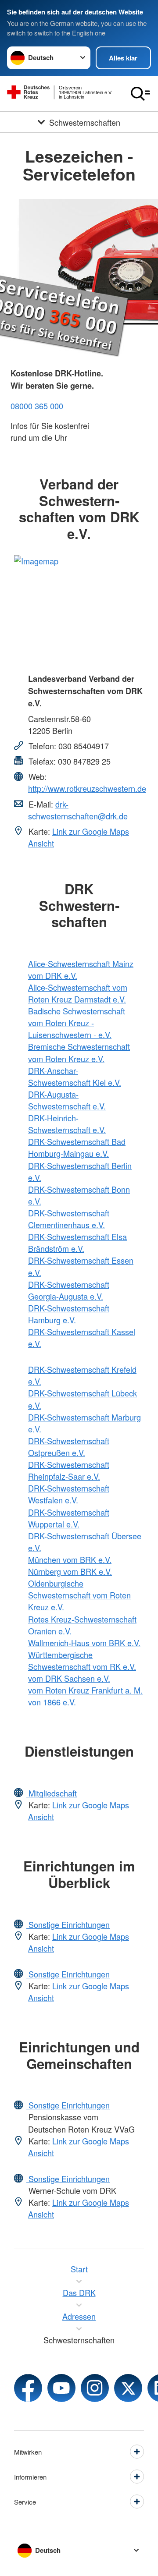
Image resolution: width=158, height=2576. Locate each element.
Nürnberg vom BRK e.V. (70, 1571)
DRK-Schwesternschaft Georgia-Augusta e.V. (69, 1290)
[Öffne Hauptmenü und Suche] (140, 94)
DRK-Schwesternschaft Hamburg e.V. (69, 1314)
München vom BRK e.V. (70, 1559)
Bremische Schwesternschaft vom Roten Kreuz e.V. (79, 1052)
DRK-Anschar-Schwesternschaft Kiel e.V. (75, 1076)
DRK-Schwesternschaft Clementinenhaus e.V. (69, 1219)
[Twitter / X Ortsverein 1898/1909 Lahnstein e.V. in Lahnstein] (128, 2388)
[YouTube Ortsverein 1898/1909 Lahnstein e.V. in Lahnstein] (61, 2388)
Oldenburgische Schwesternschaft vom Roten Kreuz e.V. (79, 1595)
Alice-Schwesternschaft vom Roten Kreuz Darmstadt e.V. (78, 993)
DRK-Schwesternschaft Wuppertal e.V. (69, 1518)
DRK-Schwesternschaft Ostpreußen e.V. (69, 1447)
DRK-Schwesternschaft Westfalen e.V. (69, 1494)
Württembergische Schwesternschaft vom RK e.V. (82, 1660)
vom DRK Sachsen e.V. (69, 1678)
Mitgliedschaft (52, 1793)
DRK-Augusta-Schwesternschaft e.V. (67, 1100)
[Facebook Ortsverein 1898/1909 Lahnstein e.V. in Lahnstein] (28, 2388)
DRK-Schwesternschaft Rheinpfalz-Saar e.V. (69, 1470)
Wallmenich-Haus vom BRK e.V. (84, 1643)
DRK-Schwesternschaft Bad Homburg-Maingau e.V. (77, 1147)
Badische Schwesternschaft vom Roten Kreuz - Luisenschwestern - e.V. (77, 1023)
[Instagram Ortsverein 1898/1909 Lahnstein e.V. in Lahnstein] (95, 2388)
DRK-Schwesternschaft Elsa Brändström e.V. (77, 1242)
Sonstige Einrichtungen (68, 1924)
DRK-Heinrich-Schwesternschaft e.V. (67, 1124)
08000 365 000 (37, 406)
